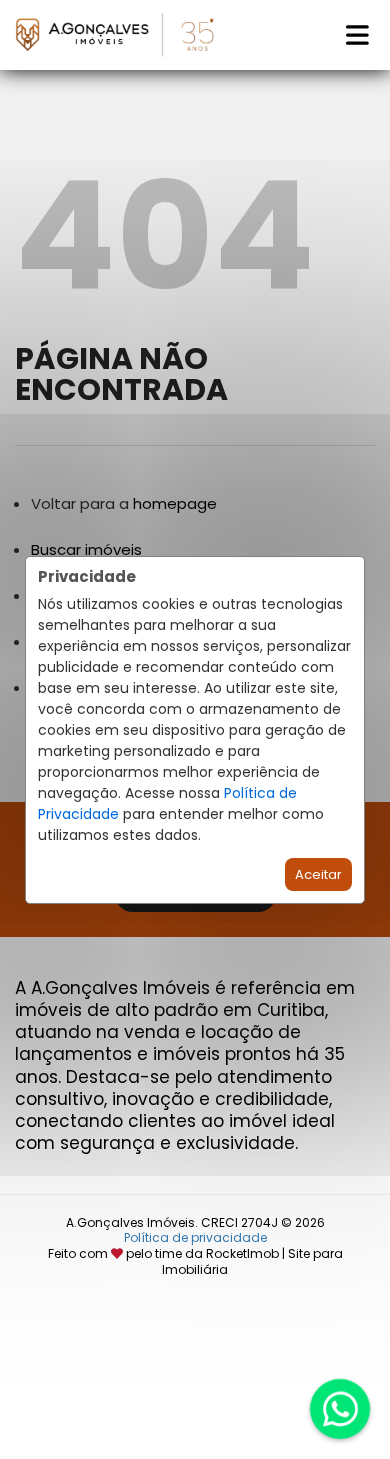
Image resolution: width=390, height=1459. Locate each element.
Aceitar (318, 874)
